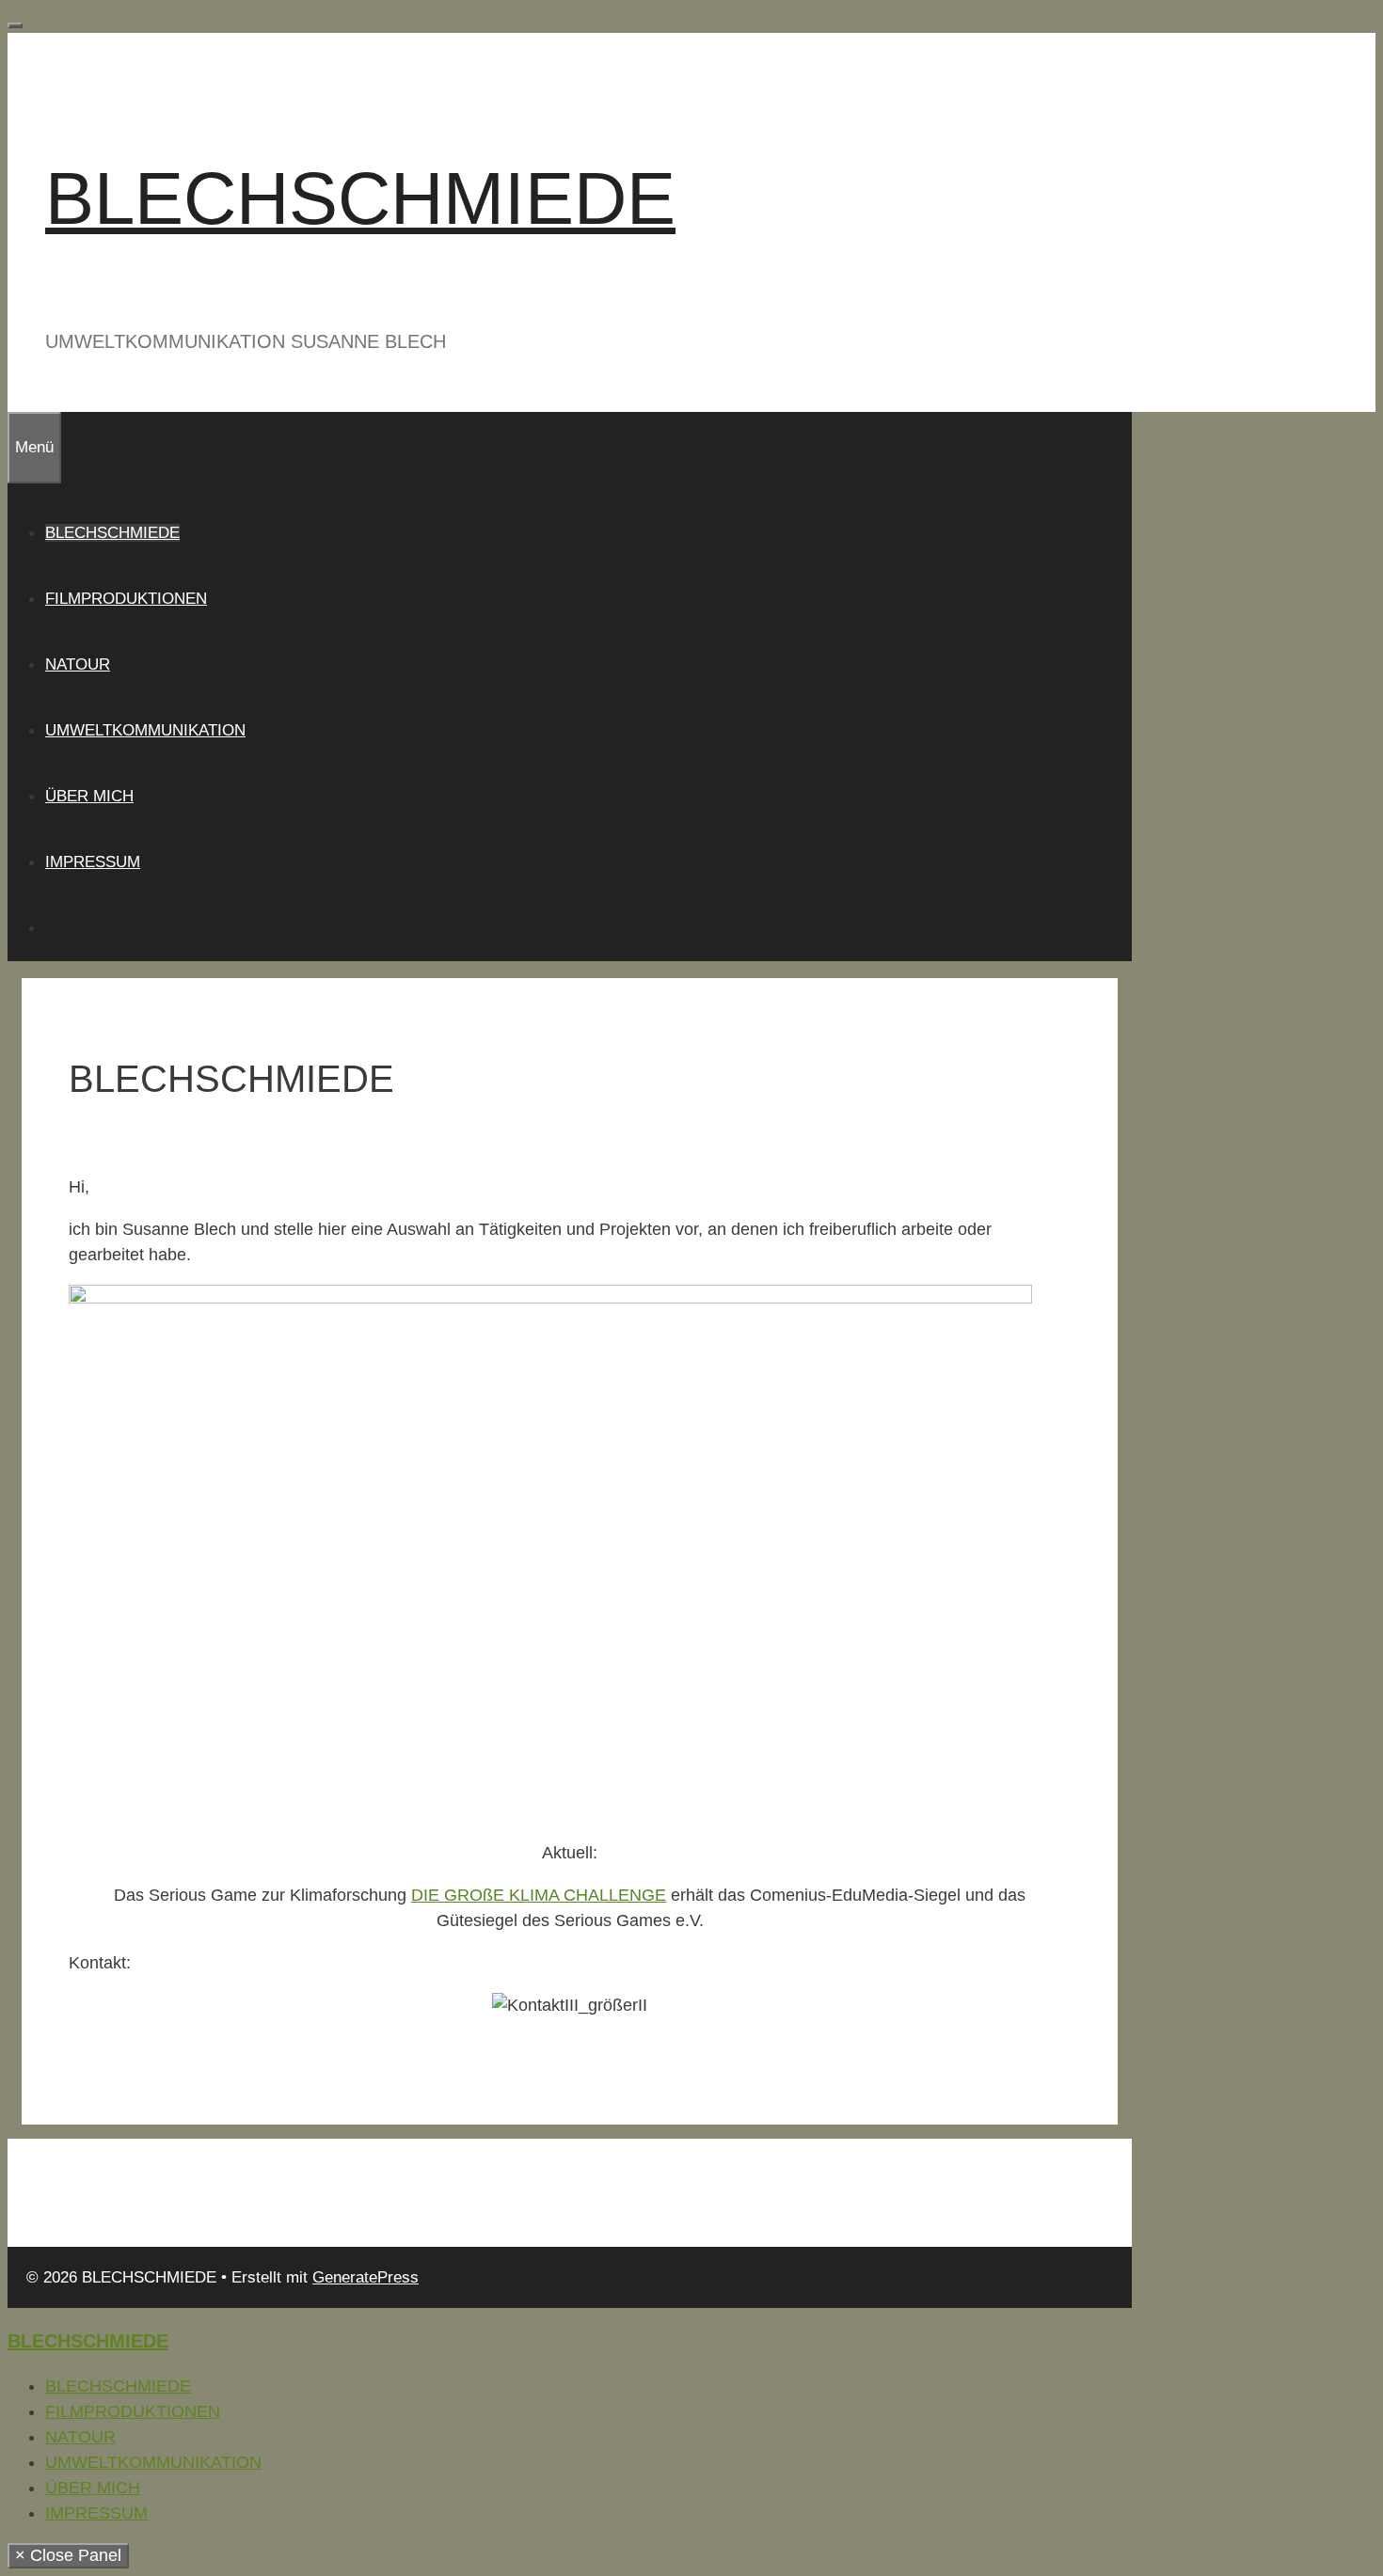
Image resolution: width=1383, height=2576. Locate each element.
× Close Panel (68, 2555)
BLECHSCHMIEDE (360, 198)
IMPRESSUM (93, 862)
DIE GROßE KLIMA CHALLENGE (539, 1895)
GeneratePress (366, 2277)
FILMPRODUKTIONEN (126, 599)
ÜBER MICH (89, 796)
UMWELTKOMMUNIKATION (145, 730)
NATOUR (78, 664)
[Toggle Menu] (15, 25)
